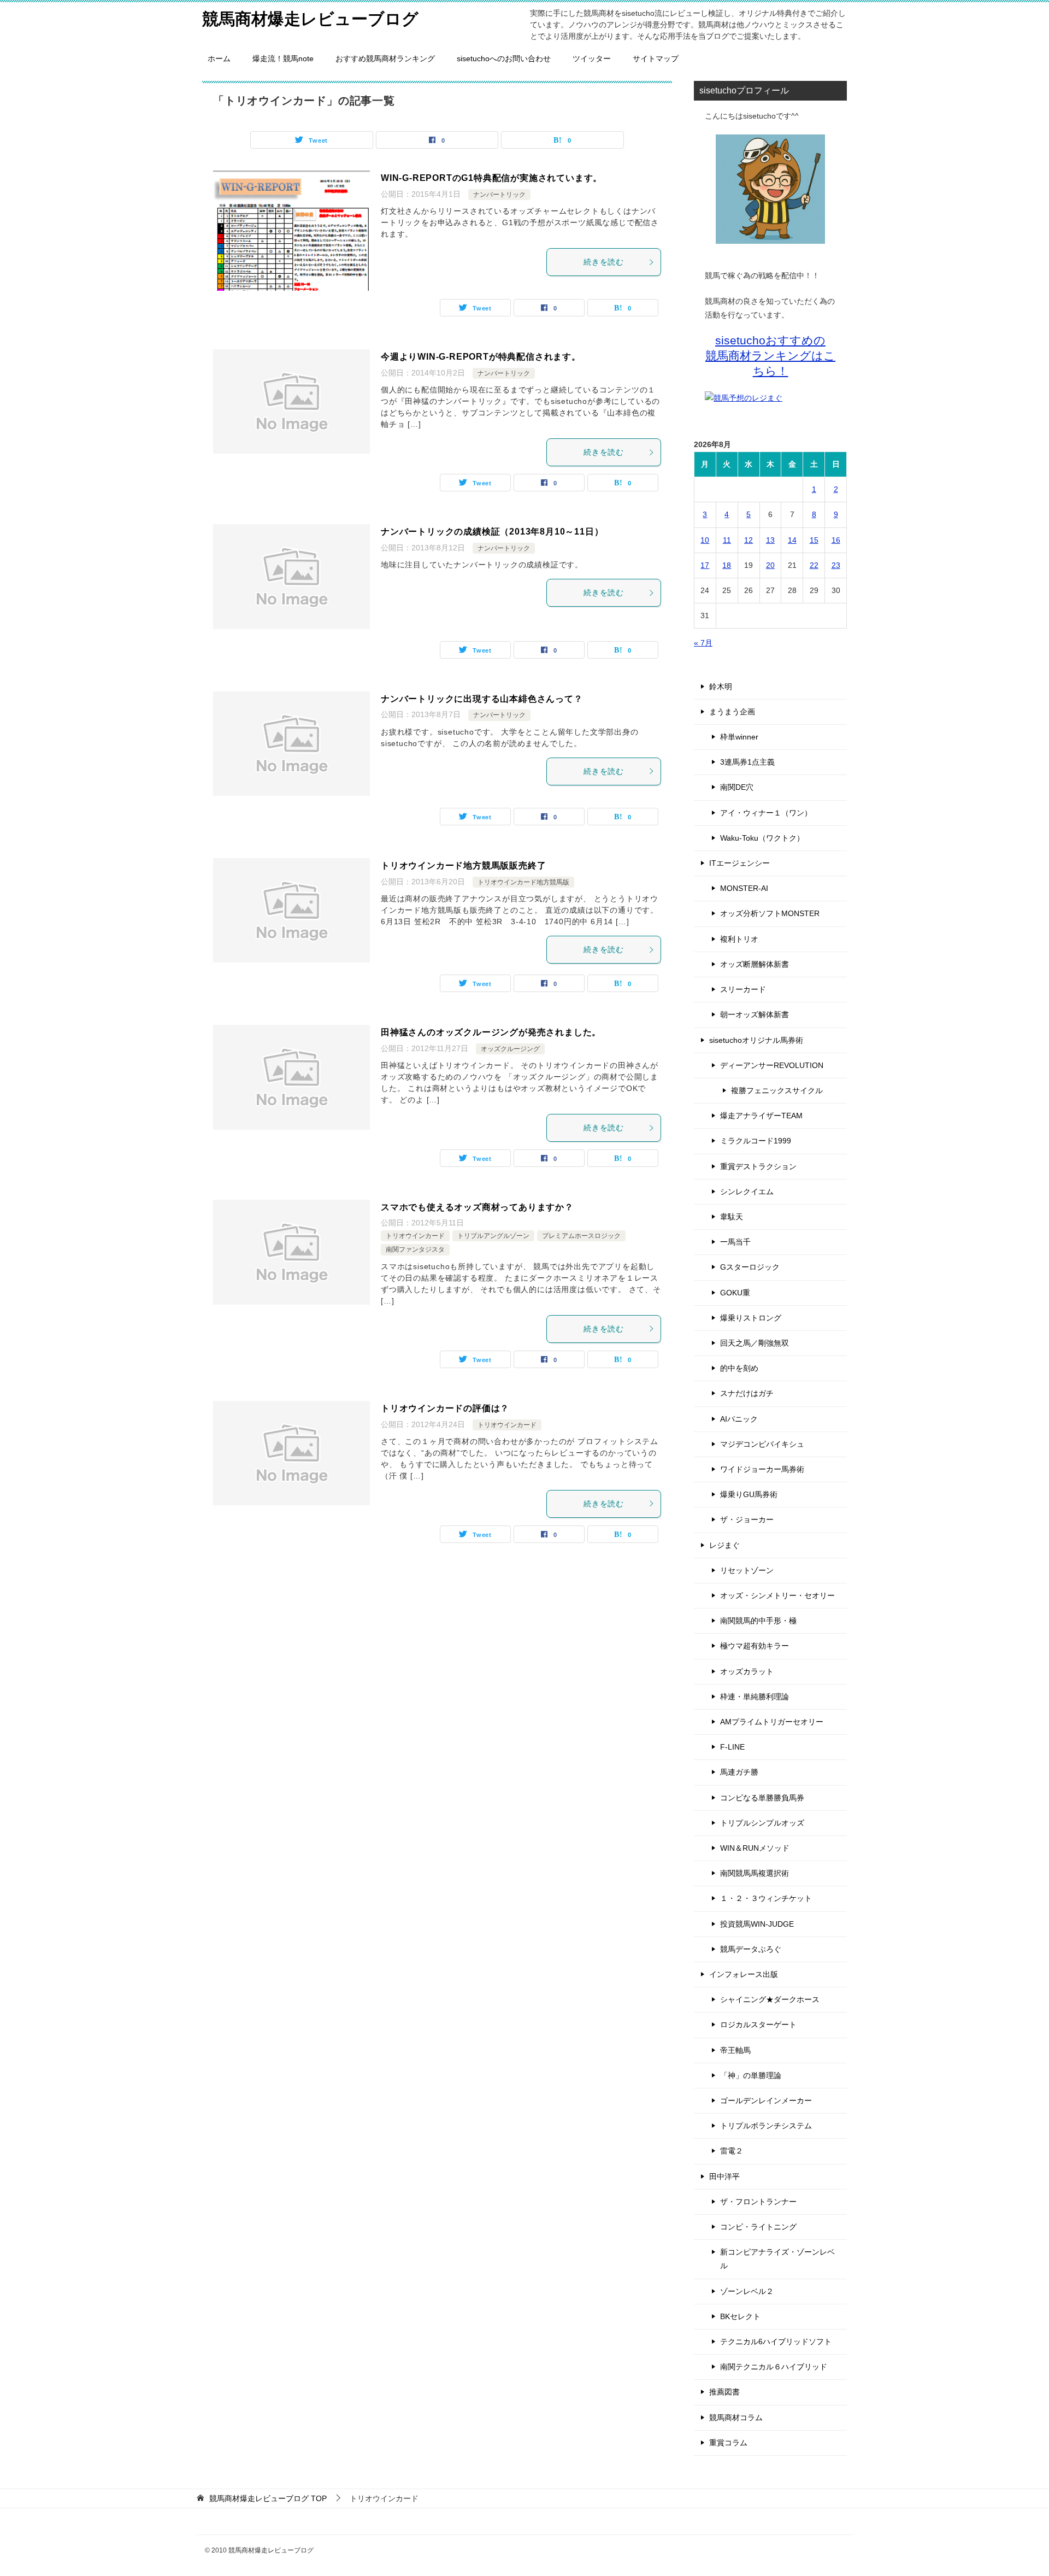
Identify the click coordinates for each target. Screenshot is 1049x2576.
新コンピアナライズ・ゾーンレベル (777, 2259)
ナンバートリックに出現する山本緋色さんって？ (482, 699)
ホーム (219, 58)
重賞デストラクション (758, 1166)
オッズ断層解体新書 (755, 964)
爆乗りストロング (751, 1318)
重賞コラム (728, 2443)
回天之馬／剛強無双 (755, 1343)
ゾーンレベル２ (747, 2291)
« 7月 (703, 643)
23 (836, 565)
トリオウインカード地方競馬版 (523, 882)
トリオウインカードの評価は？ (445, 1408)
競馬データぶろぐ (751, 1949)
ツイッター (592, 58)
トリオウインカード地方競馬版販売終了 (463, 865)
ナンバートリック (499, 195)
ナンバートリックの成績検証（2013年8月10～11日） (492, 532)
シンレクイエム (747, 1192)
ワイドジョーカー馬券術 (762, 1469)
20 (770, 565)
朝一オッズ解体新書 (755, 1014)
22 (814, 565)
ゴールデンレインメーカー (766, 2100)
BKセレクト (740, 2316)
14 (792, 540)
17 (705, 565)
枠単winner (739, 737)
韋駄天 (732, 1217)
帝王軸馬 (735, 2050)
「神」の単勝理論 (751, 2075)
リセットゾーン (747, 1570)
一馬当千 (735, 1242)
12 (749, 540)
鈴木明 (721, 686)
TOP (268, 2498)
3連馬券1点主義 (747, 762)
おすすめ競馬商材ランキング (385, 58)
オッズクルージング (510, 1049)
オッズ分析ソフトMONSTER (770, 913)
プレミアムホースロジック (581, 1236)
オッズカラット (747, 1671)
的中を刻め (739, 1368)
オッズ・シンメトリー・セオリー (777, 1595)
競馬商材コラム (736, 2417)
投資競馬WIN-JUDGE (757, 1924)
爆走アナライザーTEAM (761, 1116)
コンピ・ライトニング (758, 2227)
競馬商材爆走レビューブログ (310, 19)
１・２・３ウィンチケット (766, 1898)
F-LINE (732, 1747)
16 (836, 540)
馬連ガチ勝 (739, 1772)
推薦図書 (724, 2392)
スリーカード (743, 989)
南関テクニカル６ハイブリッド (774, 2367)
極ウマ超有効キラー (755, 1646)
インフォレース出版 (744, 1974)
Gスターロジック (750, 1267)
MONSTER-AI (744, 888)
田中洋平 (724, 2176)
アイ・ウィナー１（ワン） (766, 813)
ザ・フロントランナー (758, 2202)
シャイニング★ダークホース (770, 1999)
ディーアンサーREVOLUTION (772, 1065)
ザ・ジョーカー (747, 1519)
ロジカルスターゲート (758, 2025)
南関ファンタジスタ (415, 1249)
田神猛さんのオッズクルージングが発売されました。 (491, 1032)
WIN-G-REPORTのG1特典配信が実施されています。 (491, 178)
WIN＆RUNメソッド (755, 1848)
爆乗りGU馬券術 (749, 1494)
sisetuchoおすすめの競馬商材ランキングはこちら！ (770, 356)
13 (770, 540)
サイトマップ (656, 58)
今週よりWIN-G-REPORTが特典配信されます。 (481, 357)
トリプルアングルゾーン (493, 1236)
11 (727, 540)
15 (814, 540)
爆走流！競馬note (283, 58)
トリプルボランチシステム (766, 2126)
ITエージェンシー (739, 863)
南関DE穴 (737, 787)
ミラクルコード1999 (756, 1141)
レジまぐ (724, 1545)
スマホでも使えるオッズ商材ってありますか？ (477, 1207)
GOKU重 (735, 1293)
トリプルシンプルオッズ (762, 1823)
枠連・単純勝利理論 (755, 1697)
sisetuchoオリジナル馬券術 (756, 1040)
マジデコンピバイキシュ (762, 1444)
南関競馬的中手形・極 (758, 1621)
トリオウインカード (415, 1236)
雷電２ (732, 2151)
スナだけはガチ (747, 1393)
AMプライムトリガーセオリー (772, 1722)
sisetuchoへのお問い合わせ (504, 58)
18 (727, 565)
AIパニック (739, 1419)
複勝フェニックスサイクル (777, 1090)
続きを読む (604, 262)
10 (705, 540)
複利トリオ (739, 939)
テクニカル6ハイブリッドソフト (776, 2342)
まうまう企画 (732, 712)
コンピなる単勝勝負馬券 (762, 1798)
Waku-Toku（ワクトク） (762, 838)
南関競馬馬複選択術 (755, 1873)
